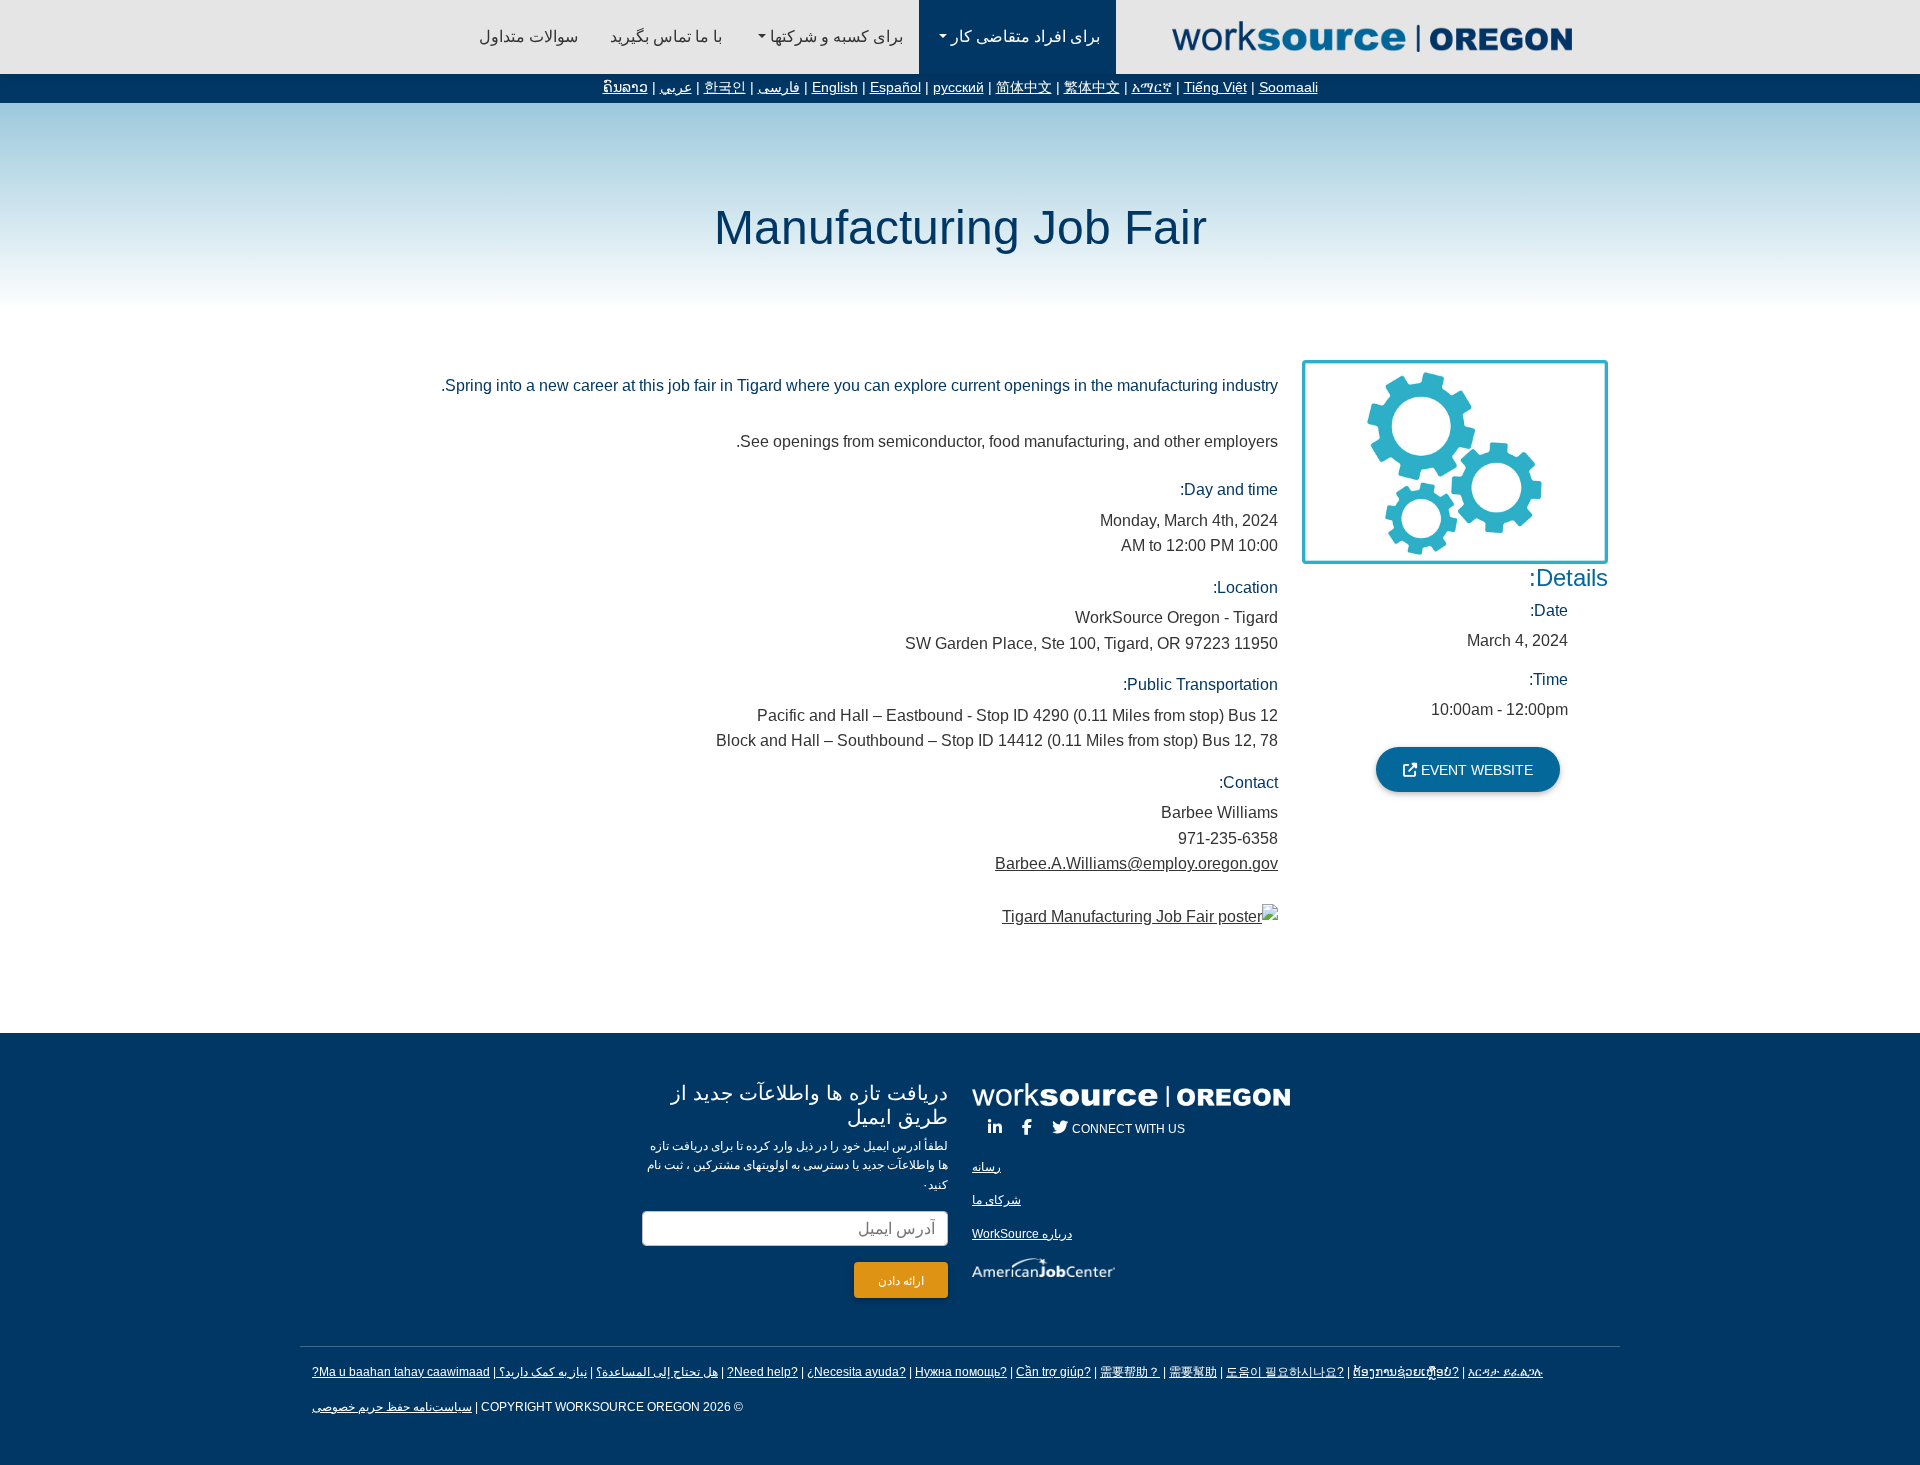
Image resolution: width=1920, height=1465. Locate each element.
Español (895, 87)
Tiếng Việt (1215, 87)
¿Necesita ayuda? (856, 1372)
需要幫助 (1193, 1372)
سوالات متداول (528, 36)
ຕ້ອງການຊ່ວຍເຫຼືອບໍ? (1406, 1372)
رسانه (986, 1167)
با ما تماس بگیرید (666, 36)
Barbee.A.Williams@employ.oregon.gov (1136, 863)
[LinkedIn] (995, 1127)
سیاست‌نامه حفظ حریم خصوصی (392, 1407)
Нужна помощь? (961, 1372)
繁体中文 (1092, 87)
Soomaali (1288, 87)
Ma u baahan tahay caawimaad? (401, 1372)
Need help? (766, 1372)
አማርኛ (1152, 87)
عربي (676, 87)
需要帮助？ (1130, 1372)
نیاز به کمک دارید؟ (541, 1372)
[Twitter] (1060, 1127)
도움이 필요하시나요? (1285, 1372)
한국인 (725, 87)
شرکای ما (996, 1200)
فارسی (779, 87)
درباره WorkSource (1022, 1234)
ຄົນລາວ (625, 87)
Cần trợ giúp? (1053, 1372)
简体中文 (1024, 87)
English (835, 87)
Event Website (1475, 770)
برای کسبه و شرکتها (834, 36)
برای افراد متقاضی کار (1023, 36)
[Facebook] (1027, 1127)
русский (958, 87)
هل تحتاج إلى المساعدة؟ (657, 1372)
